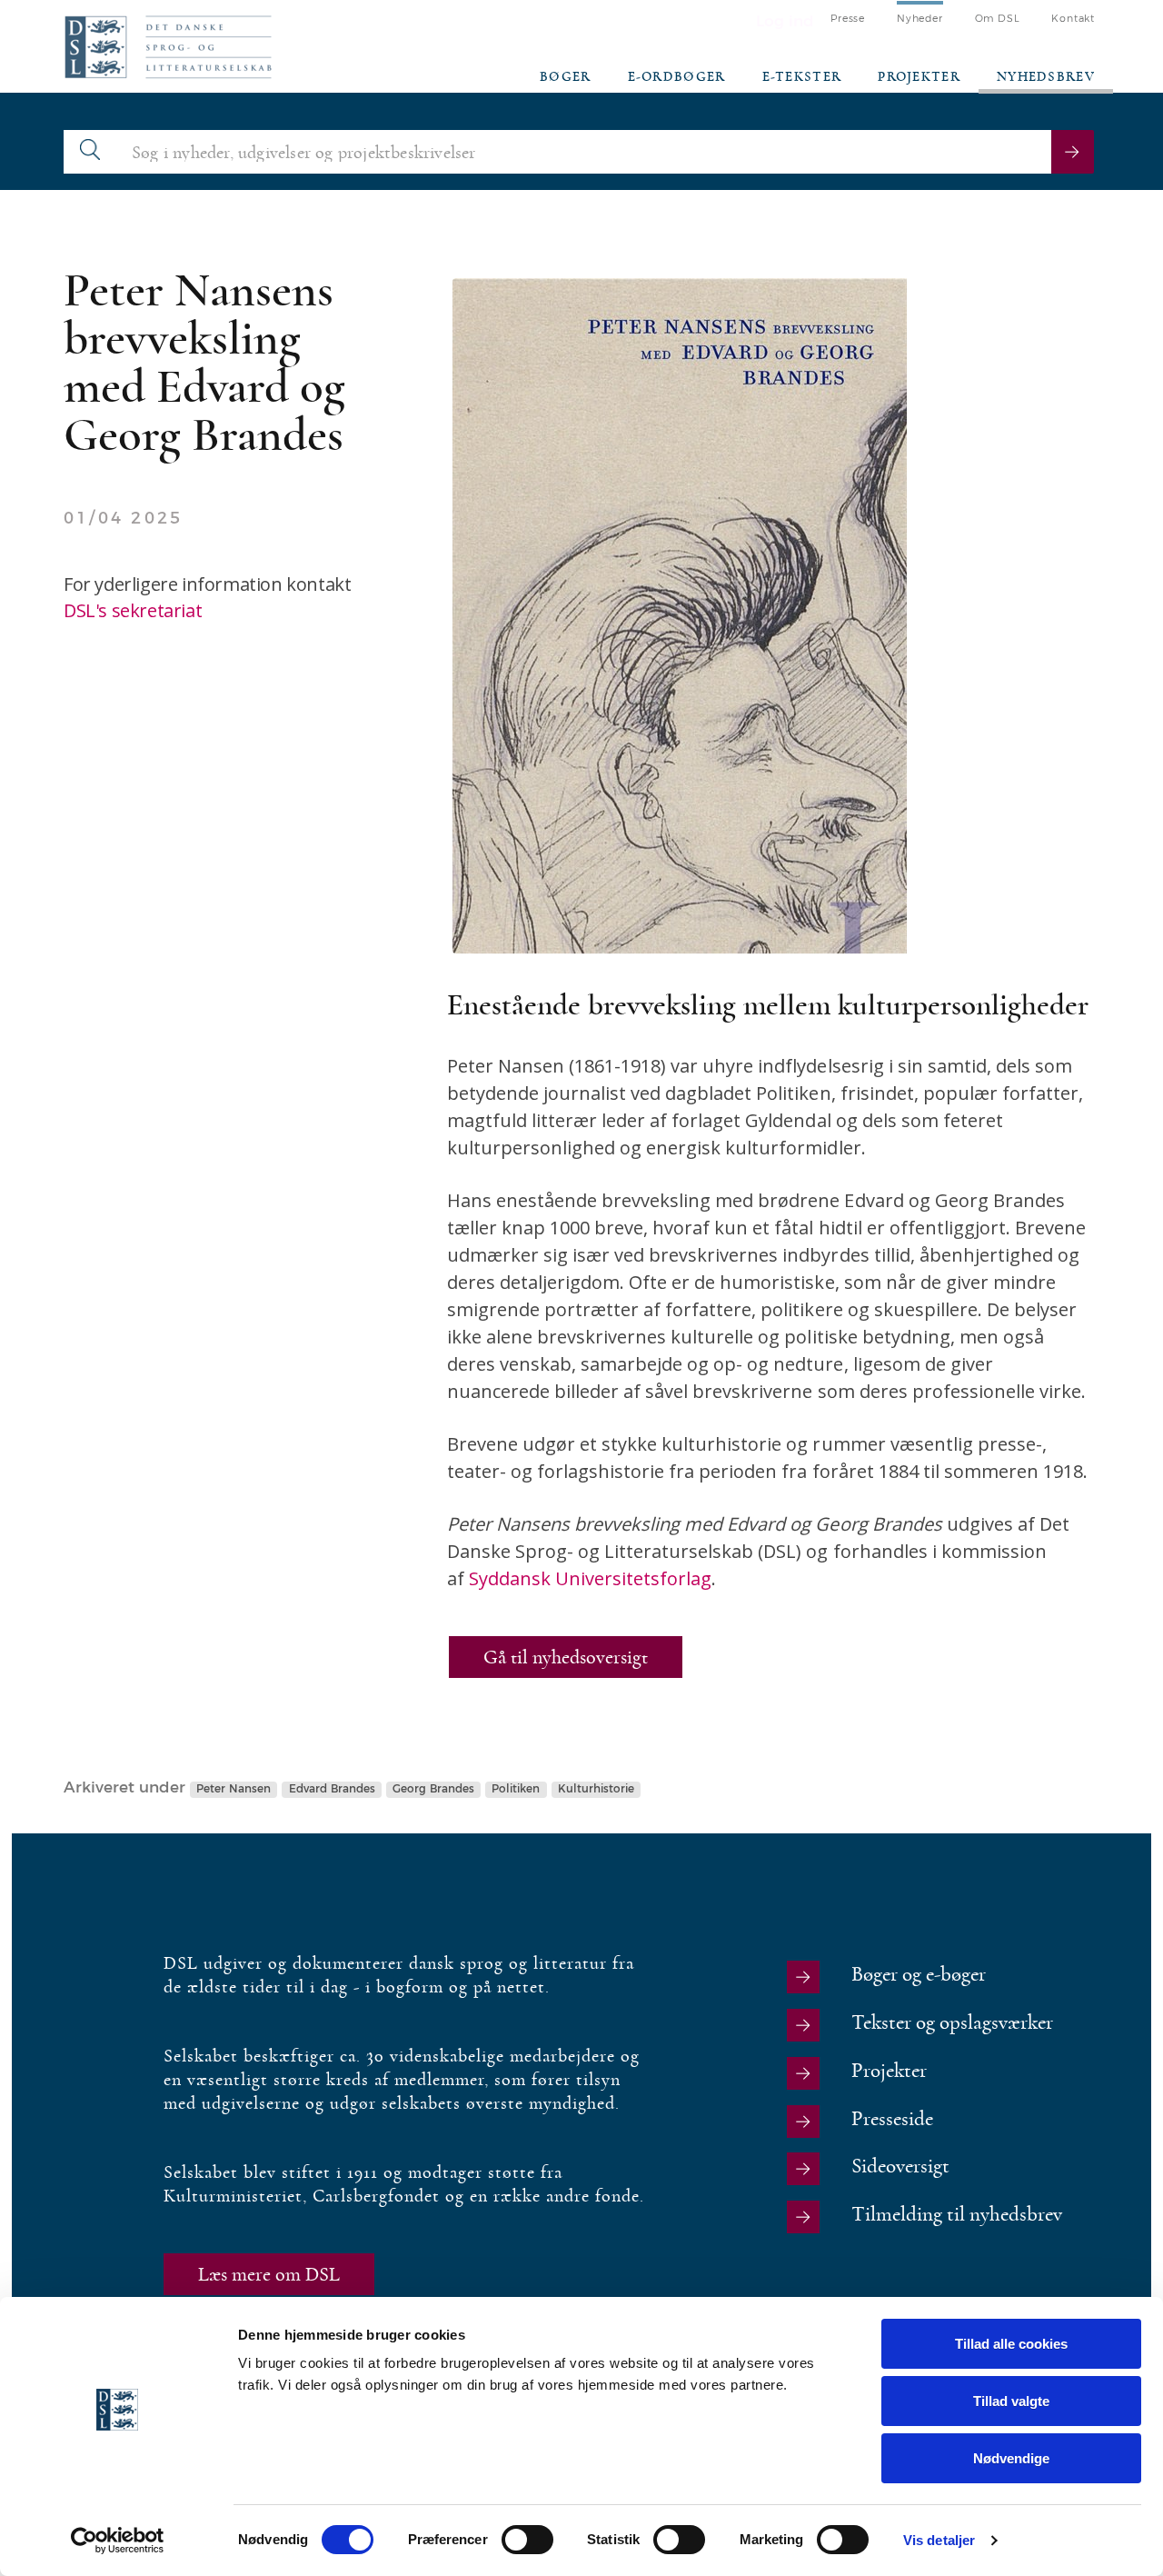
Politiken (516, 1789)
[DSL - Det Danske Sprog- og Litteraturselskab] (168, 47)
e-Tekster (802, 77)
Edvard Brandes (332, 1789)
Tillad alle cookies (1011, 2344)
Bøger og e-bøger (919, 1975)
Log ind (785, 21)
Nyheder (920, 19)
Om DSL (998, 19)
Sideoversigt (900, 2167)
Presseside (892, 2119)
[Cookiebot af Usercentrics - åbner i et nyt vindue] (118, 2541)
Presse (848, 19)
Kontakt (1073, 19)
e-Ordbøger (677, 77)
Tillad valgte (1011, 2401)
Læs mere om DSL (269, 2274)
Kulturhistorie (596, 1789)
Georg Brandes (433, 1789)
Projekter (919, 77)
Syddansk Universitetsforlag (591, 1578)
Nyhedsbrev (1046, 77)
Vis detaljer (939, 2540)
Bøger (566, 77)
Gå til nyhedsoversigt (566, 1657)
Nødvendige (1011, 2458)
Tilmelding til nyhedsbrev (957, 2215)
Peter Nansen (234, 1789)
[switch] (527, 2540)
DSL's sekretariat (133, 610)
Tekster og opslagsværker (952, 2023)
